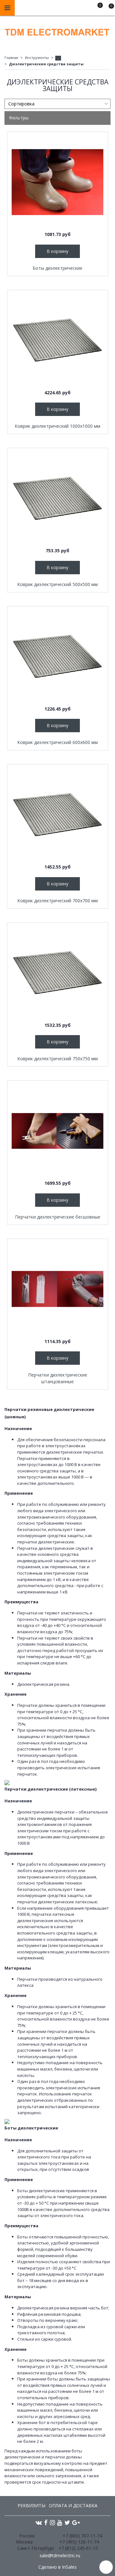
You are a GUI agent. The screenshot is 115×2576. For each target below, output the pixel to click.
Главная (11, 57)
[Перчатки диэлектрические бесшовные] (58, 1131)
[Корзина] (108, 9)
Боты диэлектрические (57, 268)
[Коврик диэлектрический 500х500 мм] (58, 498)
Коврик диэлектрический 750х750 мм (57, 1059)
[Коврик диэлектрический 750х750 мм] (58, 973)
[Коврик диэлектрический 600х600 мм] (58, 657)
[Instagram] (52, 2522)
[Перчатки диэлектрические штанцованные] (58, 1289)
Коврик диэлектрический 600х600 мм (57, 742)
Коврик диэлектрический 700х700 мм (57, 901)
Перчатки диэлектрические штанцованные (58, 1378)
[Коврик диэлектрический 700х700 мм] (58, 815)
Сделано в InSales (57, 2567)
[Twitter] (67, 2522)
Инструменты (37, 57)
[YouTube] (60, 2522)
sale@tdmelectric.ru (60, 2555)
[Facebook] (46, 2522)
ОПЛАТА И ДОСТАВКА (73, 2505)
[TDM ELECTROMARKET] (57, 31)
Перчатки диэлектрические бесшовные (58, 1217)
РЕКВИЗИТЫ (31, 2505)
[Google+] (76, 2522)
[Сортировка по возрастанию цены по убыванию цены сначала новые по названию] (57, 104)
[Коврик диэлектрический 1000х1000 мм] (58, 340)
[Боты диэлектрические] (58, 182)
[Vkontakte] (39, 2522)
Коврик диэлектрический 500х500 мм (57, 584)
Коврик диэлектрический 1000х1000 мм (57, 426)
